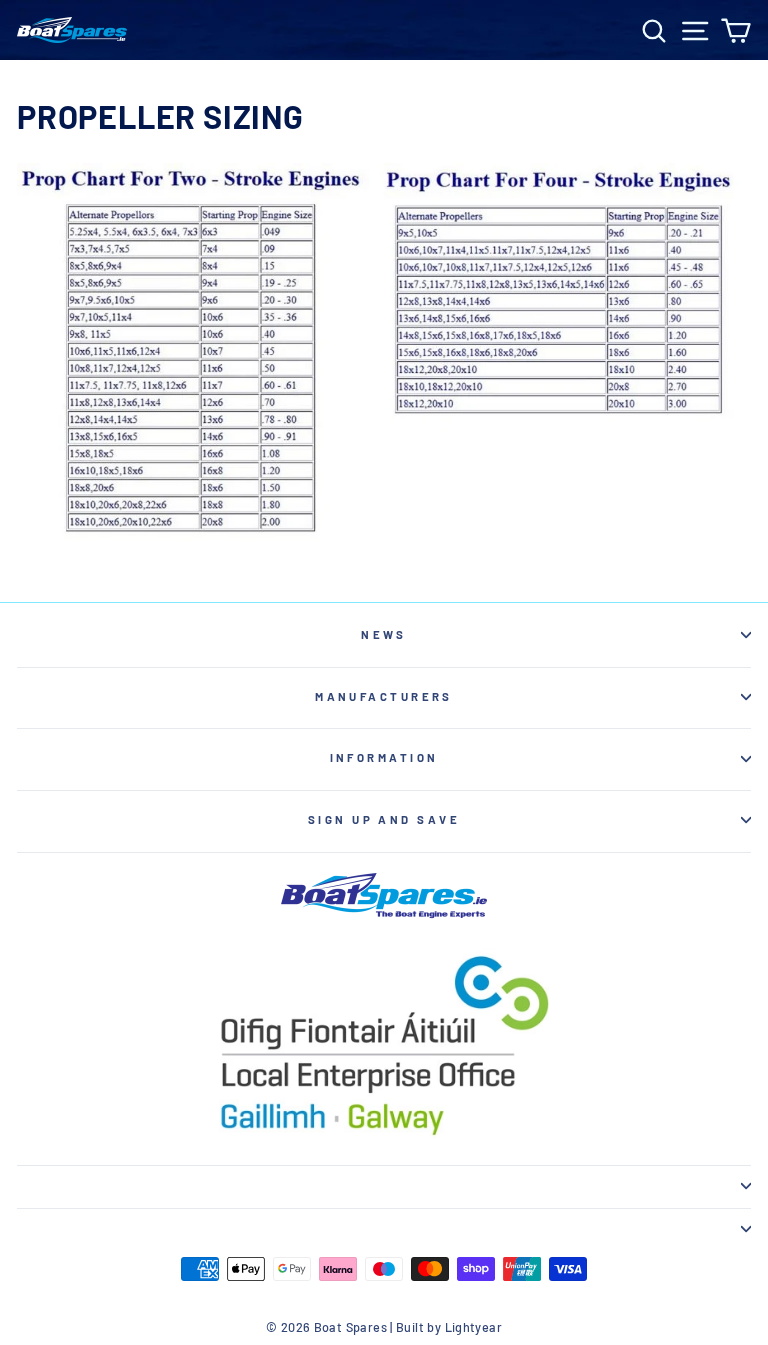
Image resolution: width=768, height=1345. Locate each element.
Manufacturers (384, 696)
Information (384, 757)
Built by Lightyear (449, 1327)
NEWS (384, 634)
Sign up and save (384, 819)
